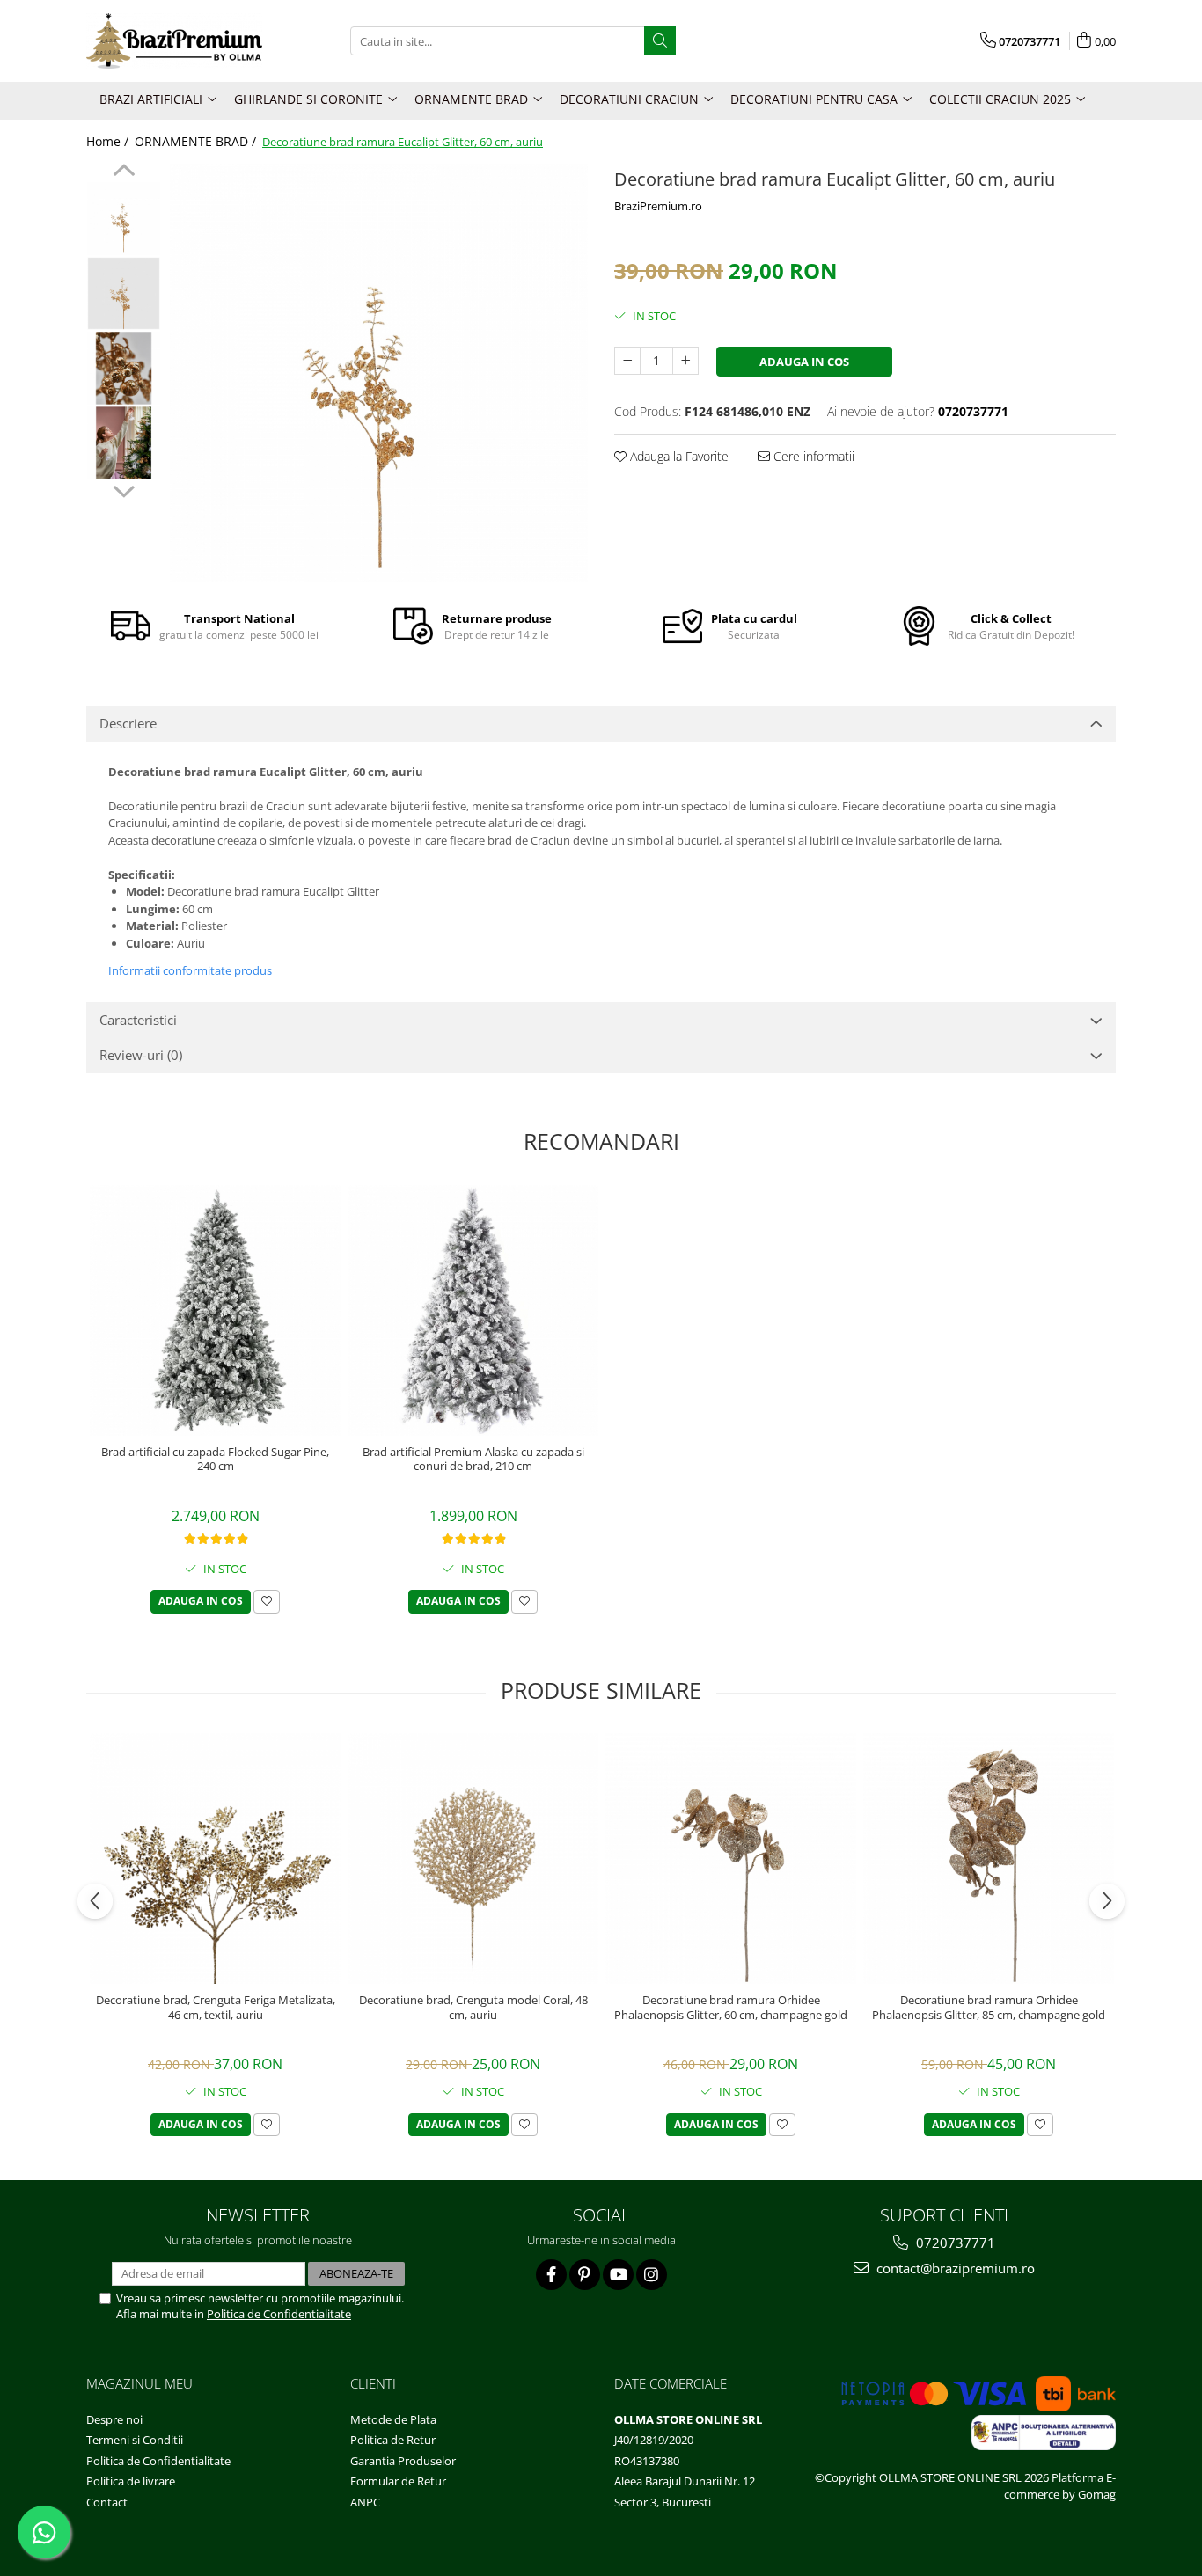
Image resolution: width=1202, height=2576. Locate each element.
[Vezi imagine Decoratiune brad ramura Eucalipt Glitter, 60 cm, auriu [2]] (124, 368)
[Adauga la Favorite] (267, 1602)
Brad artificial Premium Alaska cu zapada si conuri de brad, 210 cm (473, 1460)
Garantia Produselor (403, 2461)
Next (124, 489)
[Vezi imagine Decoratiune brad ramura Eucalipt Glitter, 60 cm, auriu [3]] (124, 443)
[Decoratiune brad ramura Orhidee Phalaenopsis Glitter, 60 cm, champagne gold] (731, 1859)
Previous (124, 172)
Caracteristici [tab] (138, 1020)
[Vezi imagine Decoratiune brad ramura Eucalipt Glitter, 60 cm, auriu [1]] (124, 293)
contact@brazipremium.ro (954, 2268)
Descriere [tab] (128, 723)
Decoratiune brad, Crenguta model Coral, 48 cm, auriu (473, 2008)
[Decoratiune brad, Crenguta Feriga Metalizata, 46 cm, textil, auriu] (215, 1859)
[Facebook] (551, 2275)
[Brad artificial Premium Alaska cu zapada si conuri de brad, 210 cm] (473, 1310)
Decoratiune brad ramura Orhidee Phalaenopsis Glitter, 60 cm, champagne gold (731, 2008)
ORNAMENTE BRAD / (197, 141)
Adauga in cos (804, 362)
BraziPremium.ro (658, 206)
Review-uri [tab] (141, 1055)
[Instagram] (652, 2275)
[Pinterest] (585, 2275)
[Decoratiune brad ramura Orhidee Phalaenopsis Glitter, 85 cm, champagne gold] (989, 1859)
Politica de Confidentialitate (279, 2314)
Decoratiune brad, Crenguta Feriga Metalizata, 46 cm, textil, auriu (216, 2008)
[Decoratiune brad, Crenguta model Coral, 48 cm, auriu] (473, 1859)
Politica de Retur (393, 2440)
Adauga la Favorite (678, 456)
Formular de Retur (398, 2481)
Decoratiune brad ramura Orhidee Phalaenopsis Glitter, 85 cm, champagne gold (989, 2008)
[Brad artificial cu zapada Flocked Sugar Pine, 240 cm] (215, 1310)
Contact (107, 2502)
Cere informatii (812, 456)
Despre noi (114, 2419)
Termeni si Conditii (135, 2440)
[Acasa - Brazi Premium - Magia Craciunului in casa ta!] (174, 41)
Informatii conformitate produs (190, 970)
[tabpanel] (379, 373)
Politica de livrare (131, 2481)
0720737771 (954, 2243)
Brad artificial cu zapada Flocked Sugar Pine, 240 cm (215, 1460)
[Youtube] (618, 2275)
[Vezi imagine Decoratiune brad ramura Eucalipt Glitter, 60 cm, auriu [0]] (124, 219)
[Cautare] (660, 41)
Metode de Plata (393, 2419)
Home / (109, 141)
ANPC (365, 2502)
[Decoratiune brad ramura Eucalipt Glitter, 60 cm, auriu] (379, 373)
